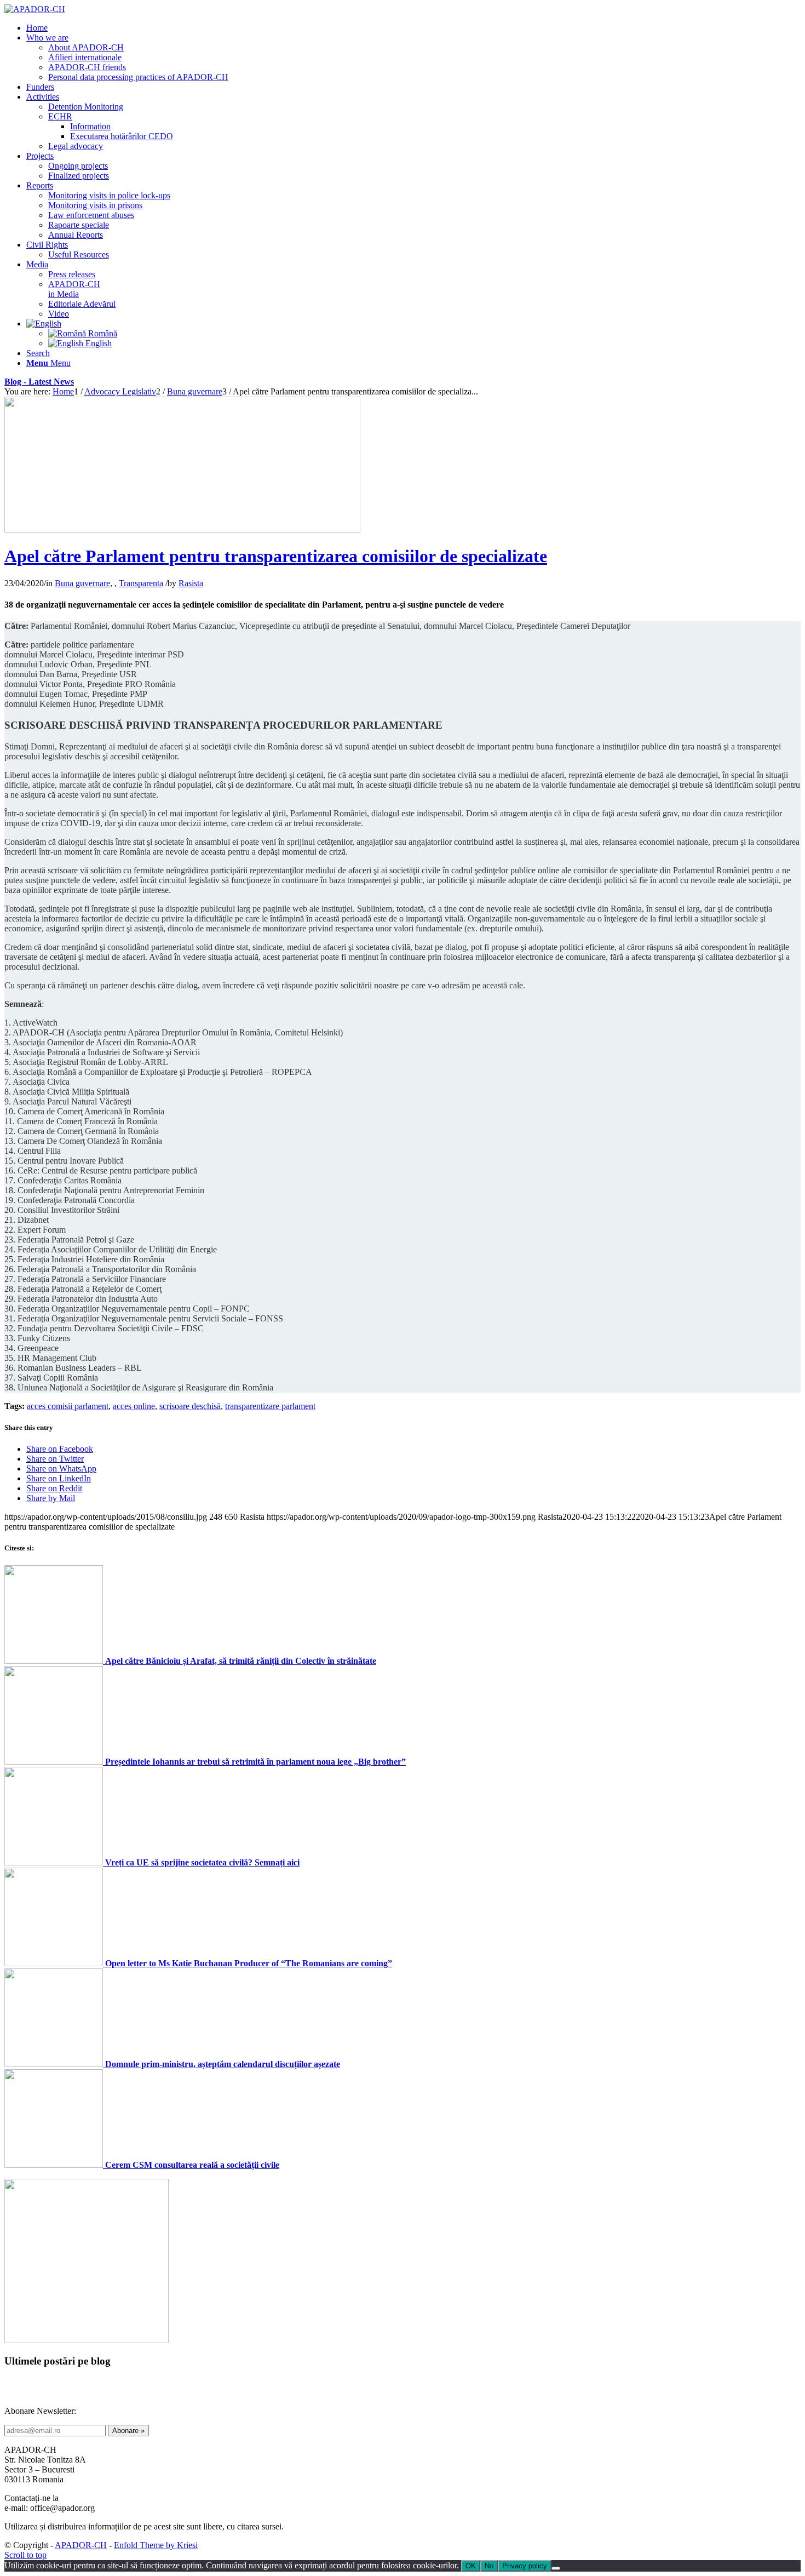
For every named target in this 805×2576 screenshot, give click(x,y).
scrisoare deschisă (190, 1406)
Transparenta (141, 583)
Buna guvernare (82, 583)
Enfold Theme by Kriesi (156, 2545)
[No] (556, 2568)
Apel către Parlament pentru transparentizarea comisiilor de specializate (276, 556)
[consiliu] (182, 529)
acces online (134, 1406)
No (489, 2566)
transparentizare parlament (270, 1406)
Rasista (191, 583)
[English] (44, 324)
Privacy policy (525, 2566)
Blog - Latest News (39, 382)
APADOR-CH (81, 2545)
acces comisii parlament (68, 1406)
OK (471, 2566)
